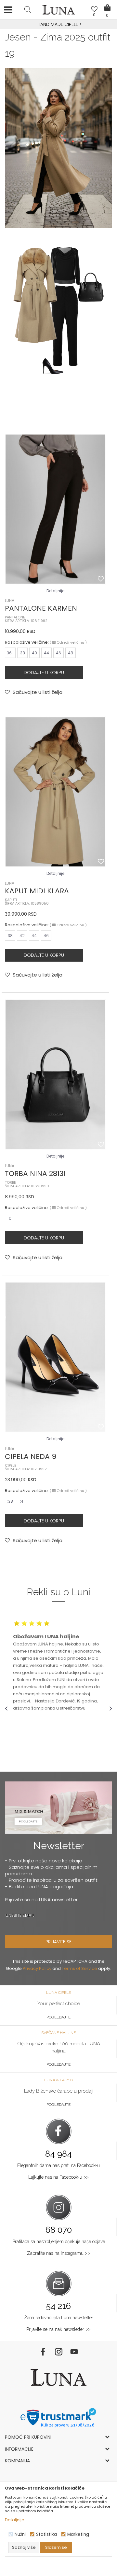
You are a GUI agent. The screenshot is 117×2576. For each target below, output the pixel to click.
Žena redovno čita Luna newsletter (59, 2318)
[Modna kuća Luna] (58, 11)
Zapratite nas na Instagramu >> (58, 2253)
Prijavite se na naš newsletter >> (58, 2329)
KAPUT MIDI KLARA (37, 891)
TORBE (10, 1183)
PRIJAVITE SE (58, 1942)
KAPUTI (11, 900)
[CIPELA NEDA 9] (55, 1357)
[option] (58, 25)
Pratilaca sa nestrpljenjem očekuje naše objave (59, 2242)
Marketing (78, 2534)
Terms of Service (79, 1968)
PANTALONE (15, 617)
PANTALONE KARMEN (41, 608)
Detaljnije (55, 591)
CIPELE (11, 1466)
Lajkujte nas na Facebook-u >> (58, 2177)
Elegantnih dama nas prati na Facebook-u (58, 2165)
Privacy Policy (37, 1968)
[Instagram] (58, 2352)
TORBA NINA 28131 (35, 1174)
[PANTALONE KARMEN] (55, 509)
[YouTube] (74, 2352)
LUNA (10, 600)
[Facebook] (43, 2352)
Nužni (20, 2534)
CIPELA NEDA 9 (31, 1457)
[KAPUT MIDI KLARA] (55, 792)
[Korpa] (107, 3)
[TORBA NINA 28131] (55, 1074)
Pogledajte (58, 2017)
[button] (28, 9)
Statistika (46, 2534)
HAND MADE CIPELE (58, 24)
